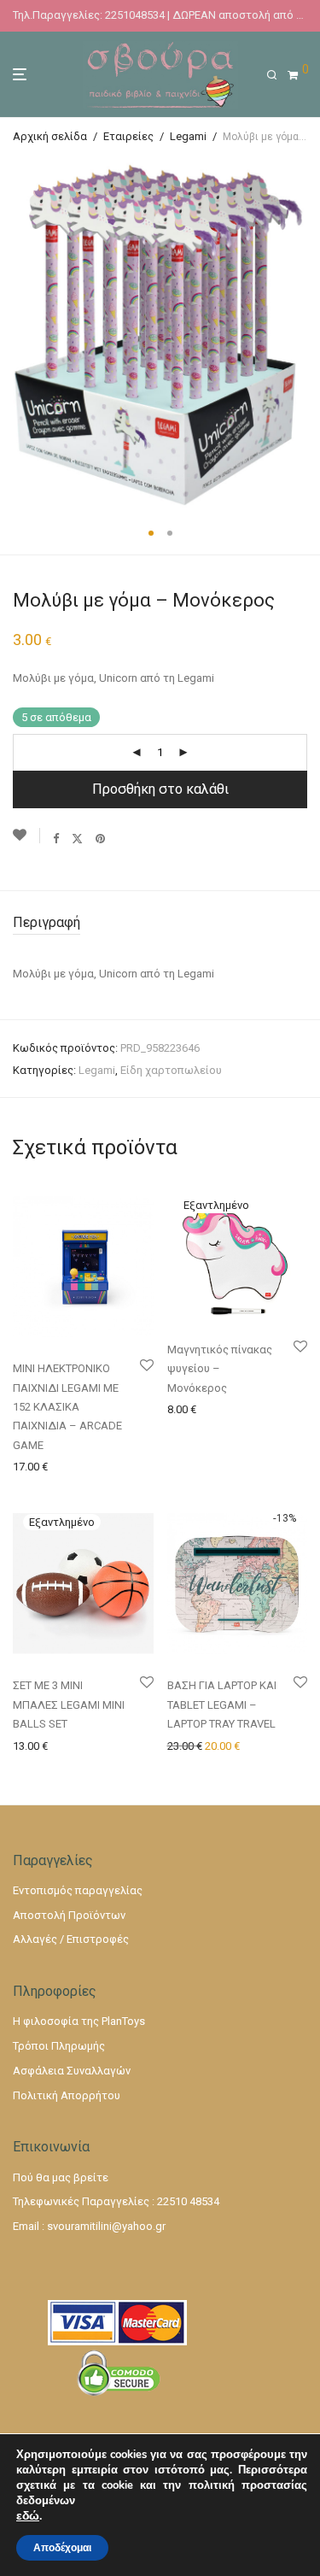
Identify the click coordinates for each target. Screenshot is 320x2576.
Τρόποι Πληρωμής (59, 2046)
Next (304, 334)
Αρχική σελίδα (50, 136)
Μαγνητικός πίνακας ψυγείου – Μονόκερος (220, 1369)
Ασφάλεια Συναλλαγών (72, 2071)
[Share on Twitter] (77, 838)
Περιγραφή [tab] (47, 922)
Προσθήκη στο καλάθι (160, 789)
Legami (188, 136)
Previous (16, 334)
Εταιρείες (128, 136)
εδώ (28, 2516)
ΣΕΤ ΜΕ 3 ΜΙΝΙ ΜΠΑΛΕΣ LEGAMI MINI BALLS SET (69, 1705)
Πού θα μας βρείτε (61, 2177)
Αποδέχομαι (62, 2548)
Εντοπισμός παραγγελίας (78, 1890)
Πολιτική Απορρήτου (67, 2095)
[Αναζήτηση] (277, 75)
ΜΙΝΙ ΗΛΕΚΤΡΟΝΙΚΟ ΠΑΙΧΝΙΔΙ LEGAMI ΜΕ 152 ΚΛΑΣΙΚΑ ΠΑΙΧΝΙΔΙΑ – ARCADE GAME (67, 1407)
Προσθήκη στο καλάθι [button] (64, 1466)
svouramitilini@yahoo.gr (106, 2226)
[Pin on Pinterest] (101, 838)
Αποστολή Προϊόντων (69, 1915)
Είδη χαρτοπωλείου (171, 1070)
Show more (36, 1487)
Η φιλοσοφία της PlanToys (79, 2021)
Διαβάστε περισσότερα (224, 1408)
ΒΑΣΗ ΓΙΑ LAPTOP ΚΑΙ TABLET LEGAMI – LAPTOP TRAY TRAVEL (222, 1705)
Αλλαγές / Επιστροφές (71, 1939)
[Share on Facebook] (56, 838)
